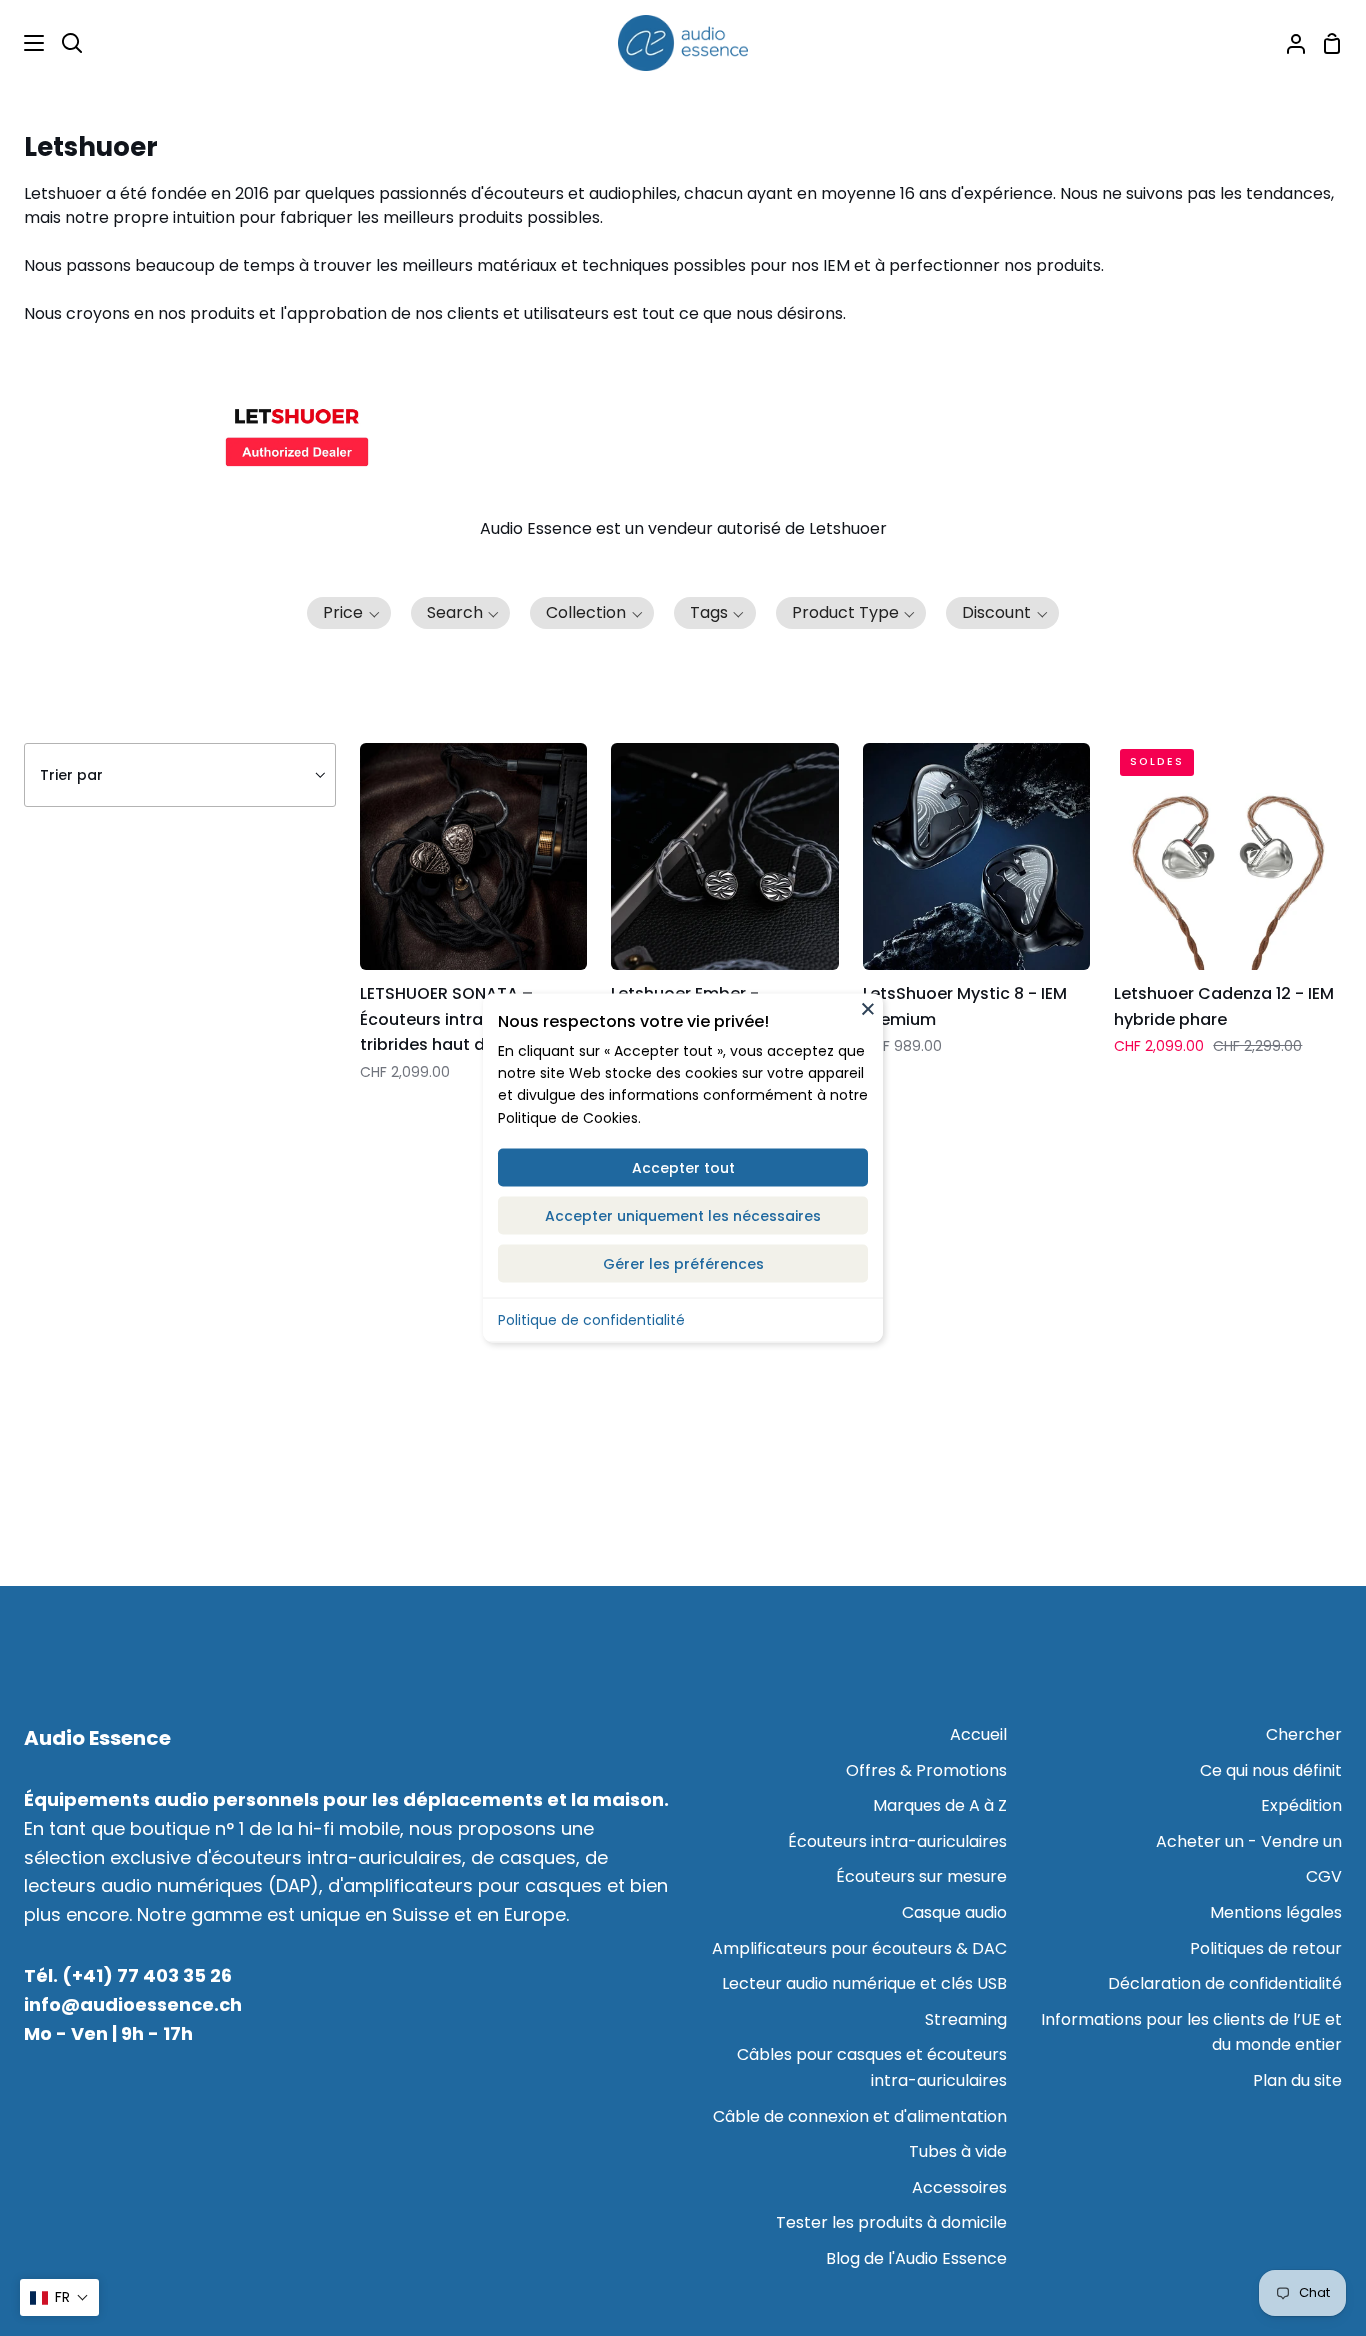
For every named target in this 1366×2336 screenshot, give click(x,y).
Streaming (966, 2019)
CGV (1324, 1876)
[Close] (868, 1009)
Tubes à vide (958, 2151)
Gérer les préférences (683, 1264)
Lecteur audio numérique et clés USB (864, 1983)
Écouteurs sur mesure (921, 1876)
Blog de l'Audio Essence (916, 2258)
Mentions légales (1276, 1912)
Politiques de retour (1266, 1948)
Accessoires (959, 2187)
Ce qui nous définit (1271, 1770)
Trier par (71, 775)
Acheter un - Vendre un (1249, 1841)
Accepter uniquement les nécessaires (683, 1216)
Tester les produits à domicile (891, 2222)
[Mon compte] (1288, 43)
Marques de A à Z (940, 1805)
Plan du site (1297, 2080)
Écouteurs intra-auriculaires (897, 1841)
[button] (349, 613)
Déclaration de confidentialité (1225, 1983)
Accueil (978, 1734)
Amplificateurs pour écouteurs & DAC (859, 1948)
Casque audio (954, 1912)
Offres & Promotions (926, 1770)
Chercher (1304, 1734)
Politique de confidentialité (591, 1320)
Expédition (1301, 1805)
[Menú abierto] (23, 43)
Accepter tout (683, 1168)
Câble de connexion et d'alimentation (860, 2116)
